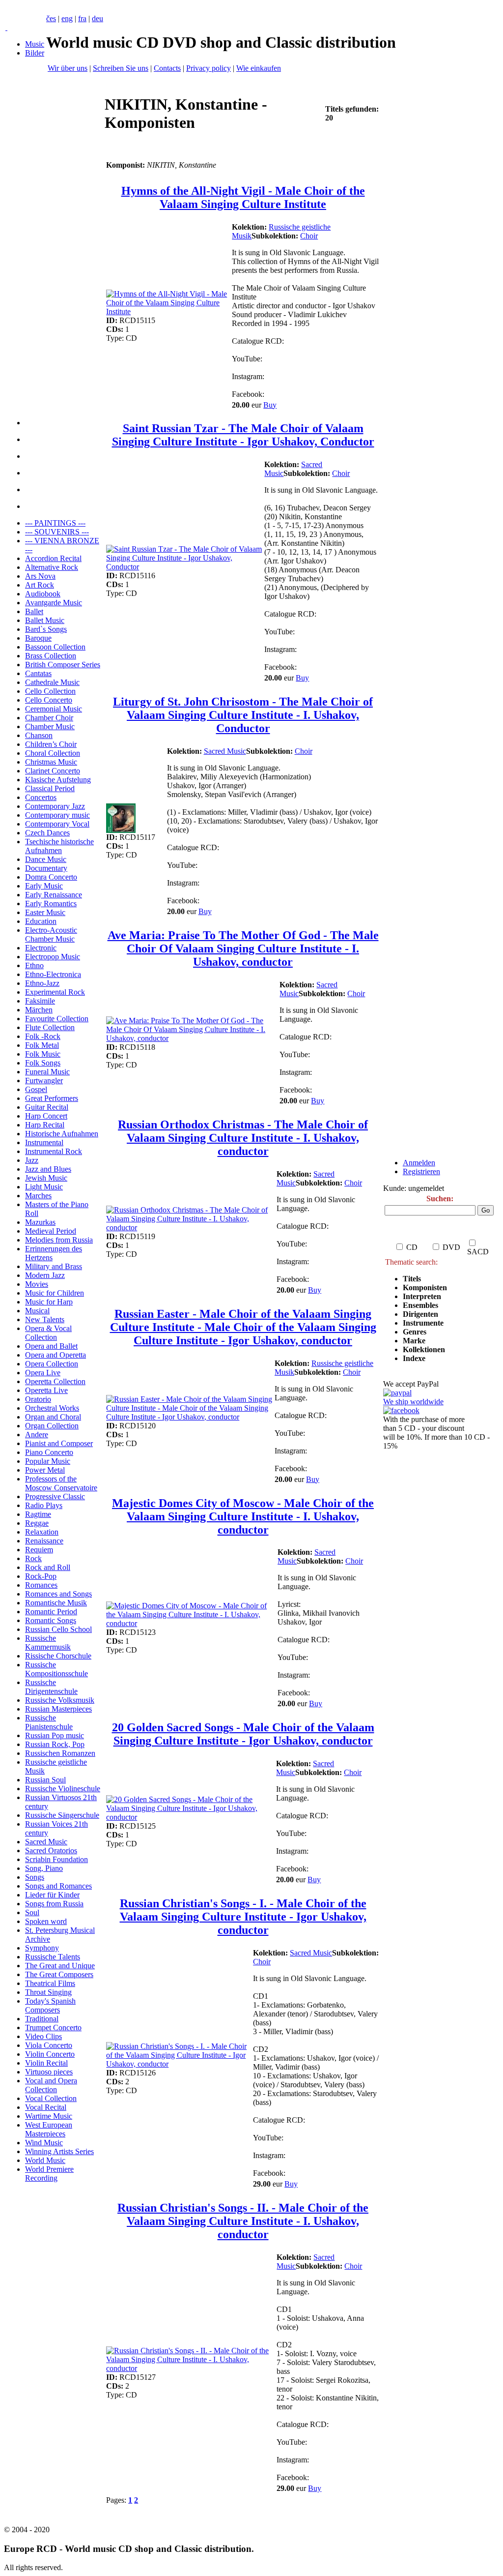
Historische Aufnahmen (62, 1134)
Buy (270, 405)
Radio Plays (44, 1505)
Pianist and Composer (59, 1443)
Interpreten (423, 1296)
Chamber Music (50, 726)
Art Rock (40, 585)
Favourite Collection (57, 1019)
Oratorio (38, 1399)
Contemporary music (57, 815)
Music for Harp (49, 1302)
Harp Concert (46, 1116)
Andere (37, 1435)
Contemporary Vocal (57, 824)
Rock (33, 1558)
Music (35, 44)
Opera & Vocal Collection (48, 1333)
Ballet (34, 611)
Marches (38, 1196)
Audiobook (43, 594)
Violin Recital (46, 2063)
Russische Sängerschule (62, 1815)
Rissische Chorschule (58, 1656)
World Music (45, 2160)
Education (41, 921)
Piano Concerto (49, 1452)
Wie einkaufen (259, 68)
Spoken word (46, 1921)
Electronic (41, 948)
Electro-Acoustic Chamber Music (51, 934)
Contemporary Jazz (55, 806)
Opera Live (43, 1373)
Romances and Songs (58, 1594)
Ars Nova (40, 576)
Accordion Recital (53, 558)
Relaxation (42, 1532)
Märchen (39, 1010)
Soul (32, 1912)
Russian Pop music (55, 1735)
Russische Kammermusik (48, 1643)
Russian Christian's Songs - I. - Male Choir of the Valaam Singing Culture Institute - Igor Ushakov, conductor (243, 1917)
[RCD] (6, 27)
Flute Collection (50, 1027)
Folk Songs (43, 1063)
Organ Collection (52, 1426)
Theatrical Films (50, 1983)
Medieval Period (51, 1231)
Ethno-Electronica (53, 974)
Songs (35, 1877)
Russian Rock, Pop (55, 1744)
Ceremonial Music (54, 709)
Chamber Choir (49, 718)
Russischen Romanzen (60, 1753)
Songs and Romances (58, 1886)
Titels (412, 1279)
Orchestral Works (52, 1408)
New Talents (45, 1319)
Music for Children (55, 1293)
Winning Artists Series (59, 2151)
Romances (41, 1585)
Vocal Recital (46, 2107)
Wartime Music (49, 2116)
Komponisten (425, 1288)
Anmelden (419, 1163)
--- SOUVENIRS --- (57, 532)
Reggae (37, 1523)
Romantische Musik (56, 1603)
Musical (37, 1311)
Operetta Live (46, 1390)
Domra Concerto (51, 877)
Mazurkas (40, 1222)
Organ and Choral (53, 1417)
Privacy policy (209, 68)
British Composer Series (63, 665)
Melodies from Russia (59, 1240)
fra (82, 18)
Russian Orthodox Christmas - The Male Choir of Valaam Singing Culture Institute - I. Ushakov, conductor (243, 1138)
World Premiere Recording (49, 2174)
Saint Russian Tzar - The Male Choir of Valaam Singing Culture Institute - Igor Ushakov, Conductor (243, 435)
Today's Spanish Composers (50, 2005)
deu (98, 18)
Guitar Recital (47, 1107)
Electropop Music (53, 957)
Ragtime (38, 1514)
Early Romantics (51, 903)
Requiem (39, 1550)
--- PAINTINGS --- (55, 523)
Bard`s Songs (46, 629)
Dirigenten (420, 1314)
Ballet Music (45, 620)
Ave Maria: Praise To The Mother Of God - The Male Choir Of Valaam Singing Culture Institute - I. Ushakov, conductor (243, 948)
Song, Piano (44, 1868)
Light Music (44, 1187)
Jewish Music (46, 1178)
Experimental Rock (55, 992)
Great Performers (52, 1098)
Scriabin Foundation (56, 1859)
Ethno (34, 965)
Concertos (41, 797)
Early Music (44, 886)
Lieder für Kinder (52, 1895)
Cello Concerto (49, 700)
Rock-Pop (41, 1576)
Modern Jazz (45, 1275)
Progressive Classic (55, 1496)
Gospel (36, 1089)
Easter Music (45, 912)
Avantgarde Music (54, 603)
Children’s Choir (51, 744)
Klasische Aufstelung (58, 780)
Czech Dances (47, 833)
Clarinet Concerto (53, 771)
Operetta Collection (55, 1381)
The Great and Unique (60, 1966)
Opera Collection (52, 1364)
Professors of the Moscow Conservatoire (61, 1483)
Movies (37, 1284)
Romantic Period (51, 1612)
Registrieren (421, 1171)
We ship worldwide (413, 1402)
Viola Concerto (49, 2045)
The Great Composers (59, 1974)
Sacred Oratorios (51, 1851)
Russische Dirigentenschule (51, 1687)
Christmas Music (51, 762)
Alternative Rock (52, 567)
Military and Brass (54, 1266)
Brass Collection (51, 656)
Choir (309, 236)
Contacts (167, 68)
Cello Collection (50, 691)
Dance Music (46, 859)
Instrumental (44, 1142)
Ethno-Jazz (42, 983)
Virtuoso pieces (49, 2072)
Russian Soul (45, 1780)
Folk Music (43, 1054)
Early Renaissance (54, 895)
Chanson (39, 735)
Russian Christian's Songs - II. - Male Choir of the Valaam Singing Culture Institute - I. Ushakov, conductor (243, 2221)
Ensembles (420, 1305)
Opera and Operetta (56, 1355)
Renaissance (44, 1541)
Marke (414, 1341)
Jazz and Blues (48, 1169)
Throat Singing (48, 1992)
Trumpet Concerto (53, 2028)
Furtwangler (44, 1081)
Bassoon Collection (55, 647)
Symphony (42, 1948)
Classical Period (50, 788)
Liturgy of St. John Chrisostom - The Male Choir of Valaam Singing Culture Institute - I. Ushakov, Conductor (243, 715)
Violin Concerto (50, 2054)
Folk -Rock (43, 1036)
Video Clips (43, 2036)
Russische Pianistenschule (49, 1722)
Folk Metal (42, 1045)
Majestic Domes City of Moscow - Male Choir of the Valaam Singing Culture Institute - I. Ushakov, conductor (243, 1516)
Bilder (35, 53)
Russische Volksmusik (60, 1700)
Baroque (38, 638)
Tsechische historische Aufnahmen (59, 846)
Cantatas (38, 673)
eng (67, 18)
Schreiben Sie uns (121, 68)
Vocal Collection (51, 2098)
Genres (415, 1332)
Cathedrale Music (52, 682)
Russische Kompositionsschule (56, 1669)
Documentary (46, 868)
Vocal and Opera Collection (51, 2085)
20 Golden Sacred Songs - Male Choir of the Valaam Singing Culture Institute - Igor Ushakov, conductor (243, 1734)
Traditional (42, 2019)
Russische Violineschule (63, 1789)
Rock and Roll (48, 1567)
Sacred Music (46, 1842)
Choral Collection (53, 753)
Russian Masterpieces (58, 1709)
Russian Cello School (58, 1629)
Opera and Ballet (51, 1346)
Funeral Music (47, 1072)
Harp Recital (45, 1125)
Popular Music (48, 1461)
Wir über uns (68, 68)
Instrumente (423, 1323)
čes (51, 18)
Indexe (414, 1358)
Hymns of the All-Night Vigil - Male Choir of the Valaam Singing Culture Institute (243, 197)
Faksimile (40, 1001)
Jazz (32, 1160)
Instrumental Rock (54, 1151)
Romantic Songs (51, 1620)
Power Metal (45, 1470)
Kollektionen (424, 1349)
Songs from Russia (54, 1904)
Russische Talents (53, 1957)
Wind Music (44, 2143)
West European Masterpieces (49, 2129)
